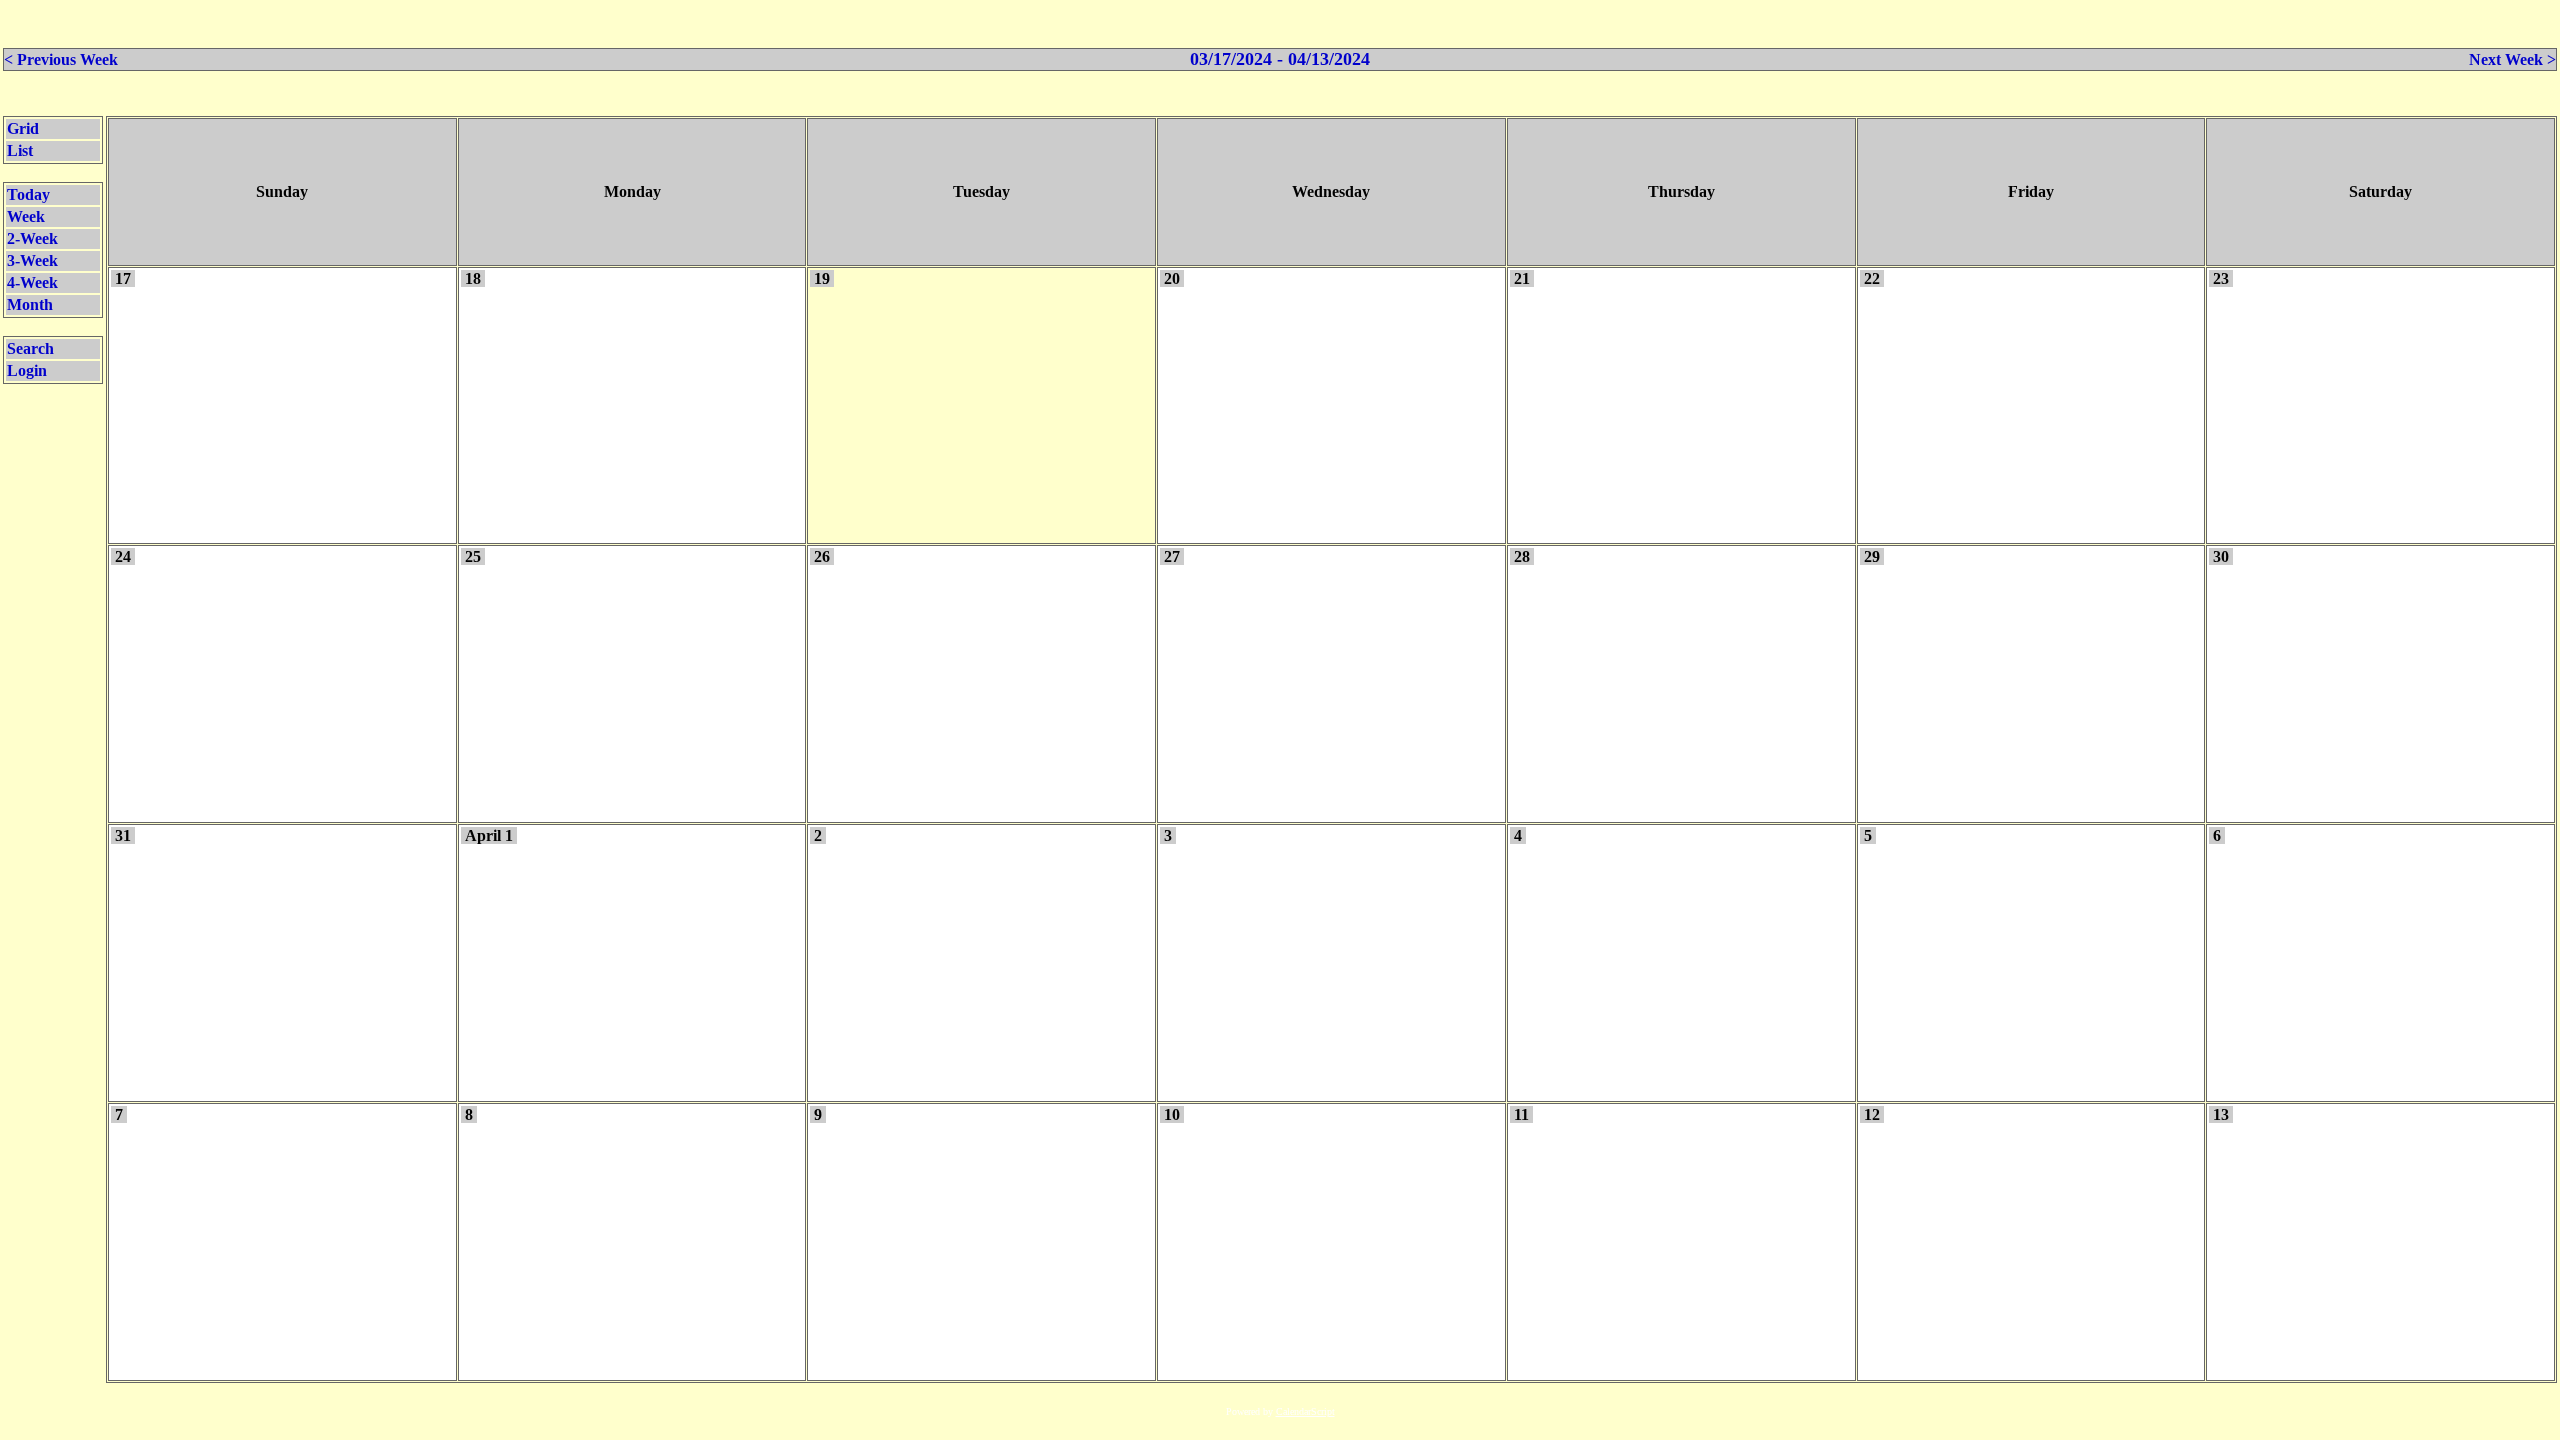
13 (2221, 1114)
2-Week (32, 238)
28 (1522, 556)
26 (822, 556)
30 (2221, 556)
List (20, 150)
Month (30, 304)
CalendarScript (1305, 1411)
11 (1521, 1114)
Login (27, 370)
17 (123, 278)
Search (30, 348)
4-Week (32, 282)
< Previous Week (61, 59)
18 (473, 278)
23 (2221, 278)
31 (123, 835)
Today (28, 194)
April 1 (489, 835)
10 (1172, 1114)
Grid (23, 128)
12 (1872, 1114)
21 (1522, 278)
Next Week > (2512, 59)
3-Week (32, 260)
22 (1872, 278)
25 (473, 556)
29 (1872, 556)
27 (1172, 556)
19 (822, 278)
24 (123, 556)
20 (1172, 278)
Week (26, 216)
